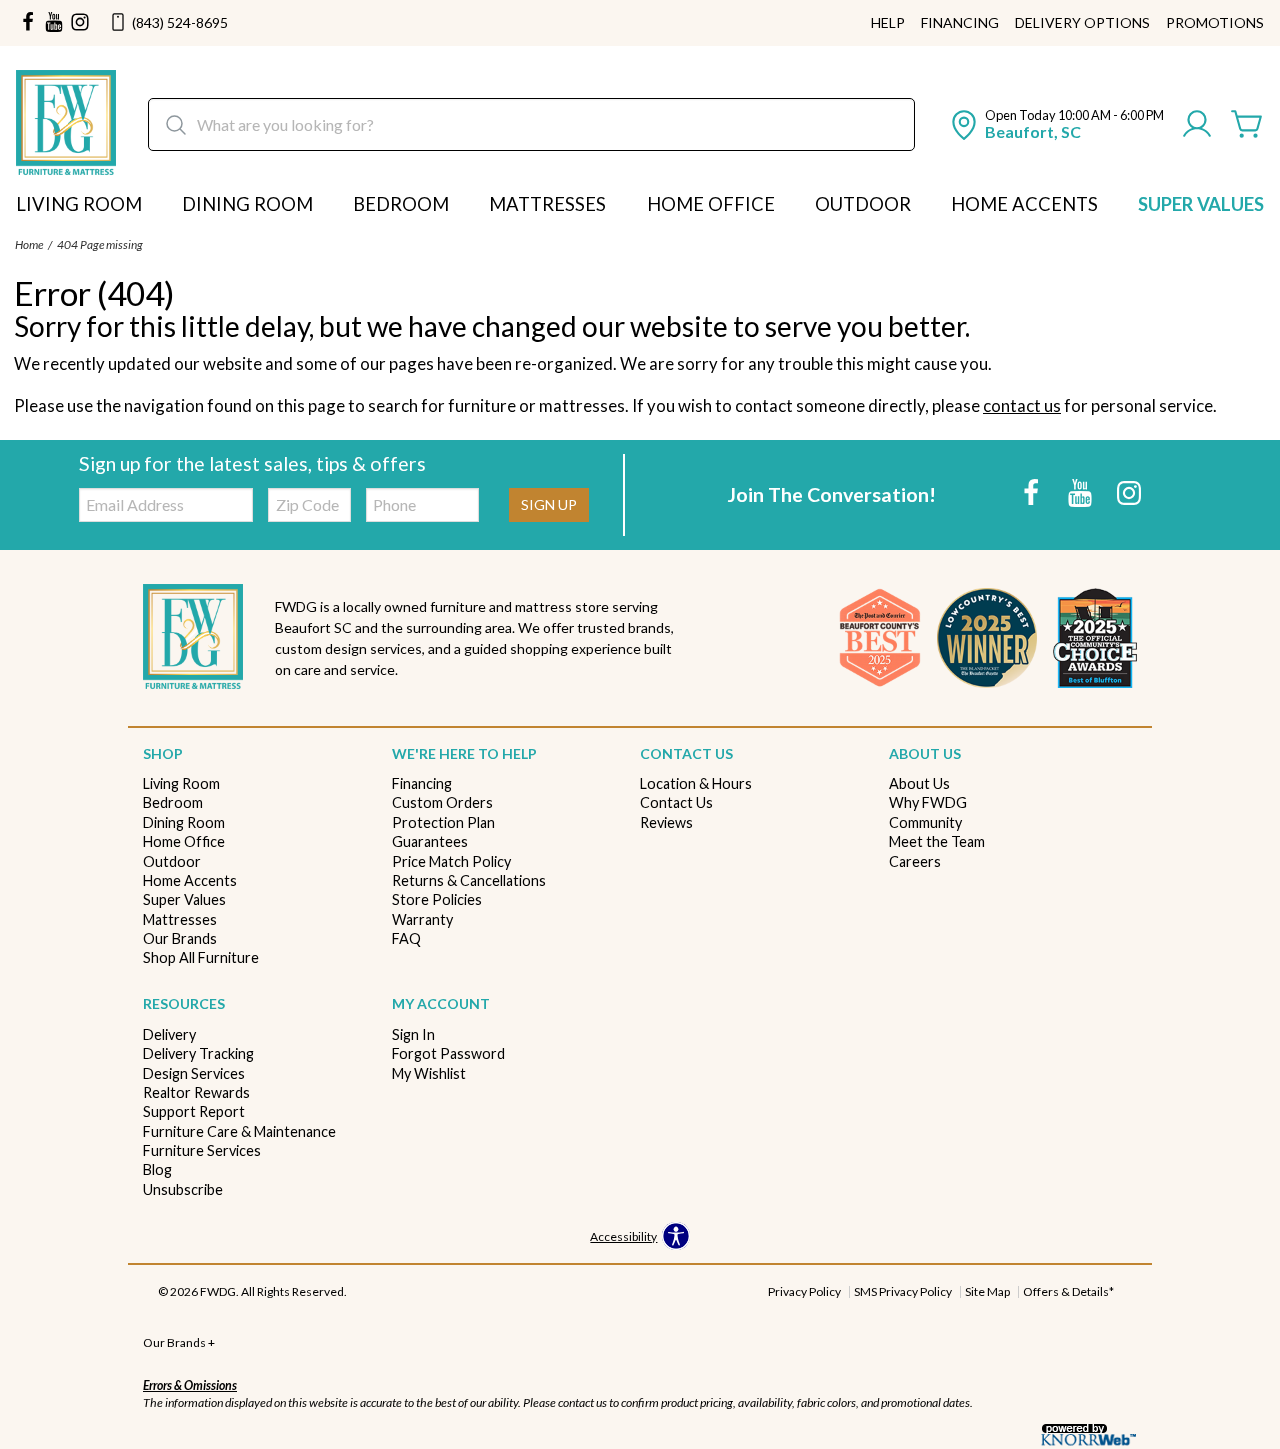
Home (29, 244)
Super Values (1201, 204)
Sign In (413, 1034)
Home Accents (1024, 204)
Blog (157, 1169)
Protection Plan (443, 822)
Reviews (666, 822)
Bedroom (401, 204)
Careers (915, 861)
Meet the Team (937, 841)
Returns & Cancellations (469, 880)
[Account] (1197, 125)
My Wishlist (429, 1073)
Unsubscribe (183, 1189)
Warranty (422, 919)
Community (925, 822)
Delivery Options (1082, 23)
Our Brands (180, 938)
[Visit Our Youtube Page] (1081, 492)
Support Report (194, 1111)
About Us (919, 783)
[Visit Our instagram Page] (80, 23)
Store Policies (437, 899)
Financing (960, 23)
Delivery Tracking (198, 1053)
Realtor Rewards (196, 1092)
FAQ (406, 938)
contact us (1022, 405)
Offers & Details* (1068, 1291)
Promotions (1215, 23)
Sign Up (549, 504)
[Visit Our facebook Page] (28, 23)
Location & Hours (696, 783)
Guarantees (430, 841)
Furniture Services (202, 1150)
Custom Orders (442, 802)
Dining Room (247, 204)
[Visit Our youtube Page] (54, 23)
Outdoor (863, 204)
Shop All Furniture (201, 957)
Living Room (79, 204)
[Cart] (1247, 125)
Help (888, 23)
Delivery (169, 1034)
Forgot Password (448, 1053)
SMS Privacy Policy (903, 1291)
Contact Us (676, 802)
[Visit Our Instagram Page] (1129, 492)
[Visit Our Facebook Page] (1032, 492)
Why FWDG (928, 802)
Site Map (987, 1291)
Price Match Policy (451, 861)
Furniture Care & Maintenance (239, 1131)
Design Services (194, 1073)
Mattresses (547, 204)
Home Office (711, 204)
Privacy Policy (804, 1291)
